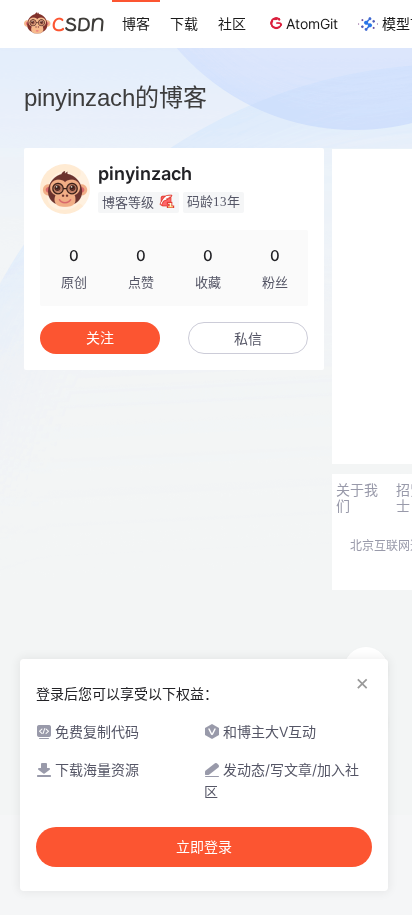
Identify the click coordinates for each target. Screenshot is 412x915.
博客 (136, 23)
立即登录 (204, 847)
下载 (184, 23)
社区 (232, 23)
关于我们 (357, 498)
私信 (248, 338)
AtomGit (312, 23)
